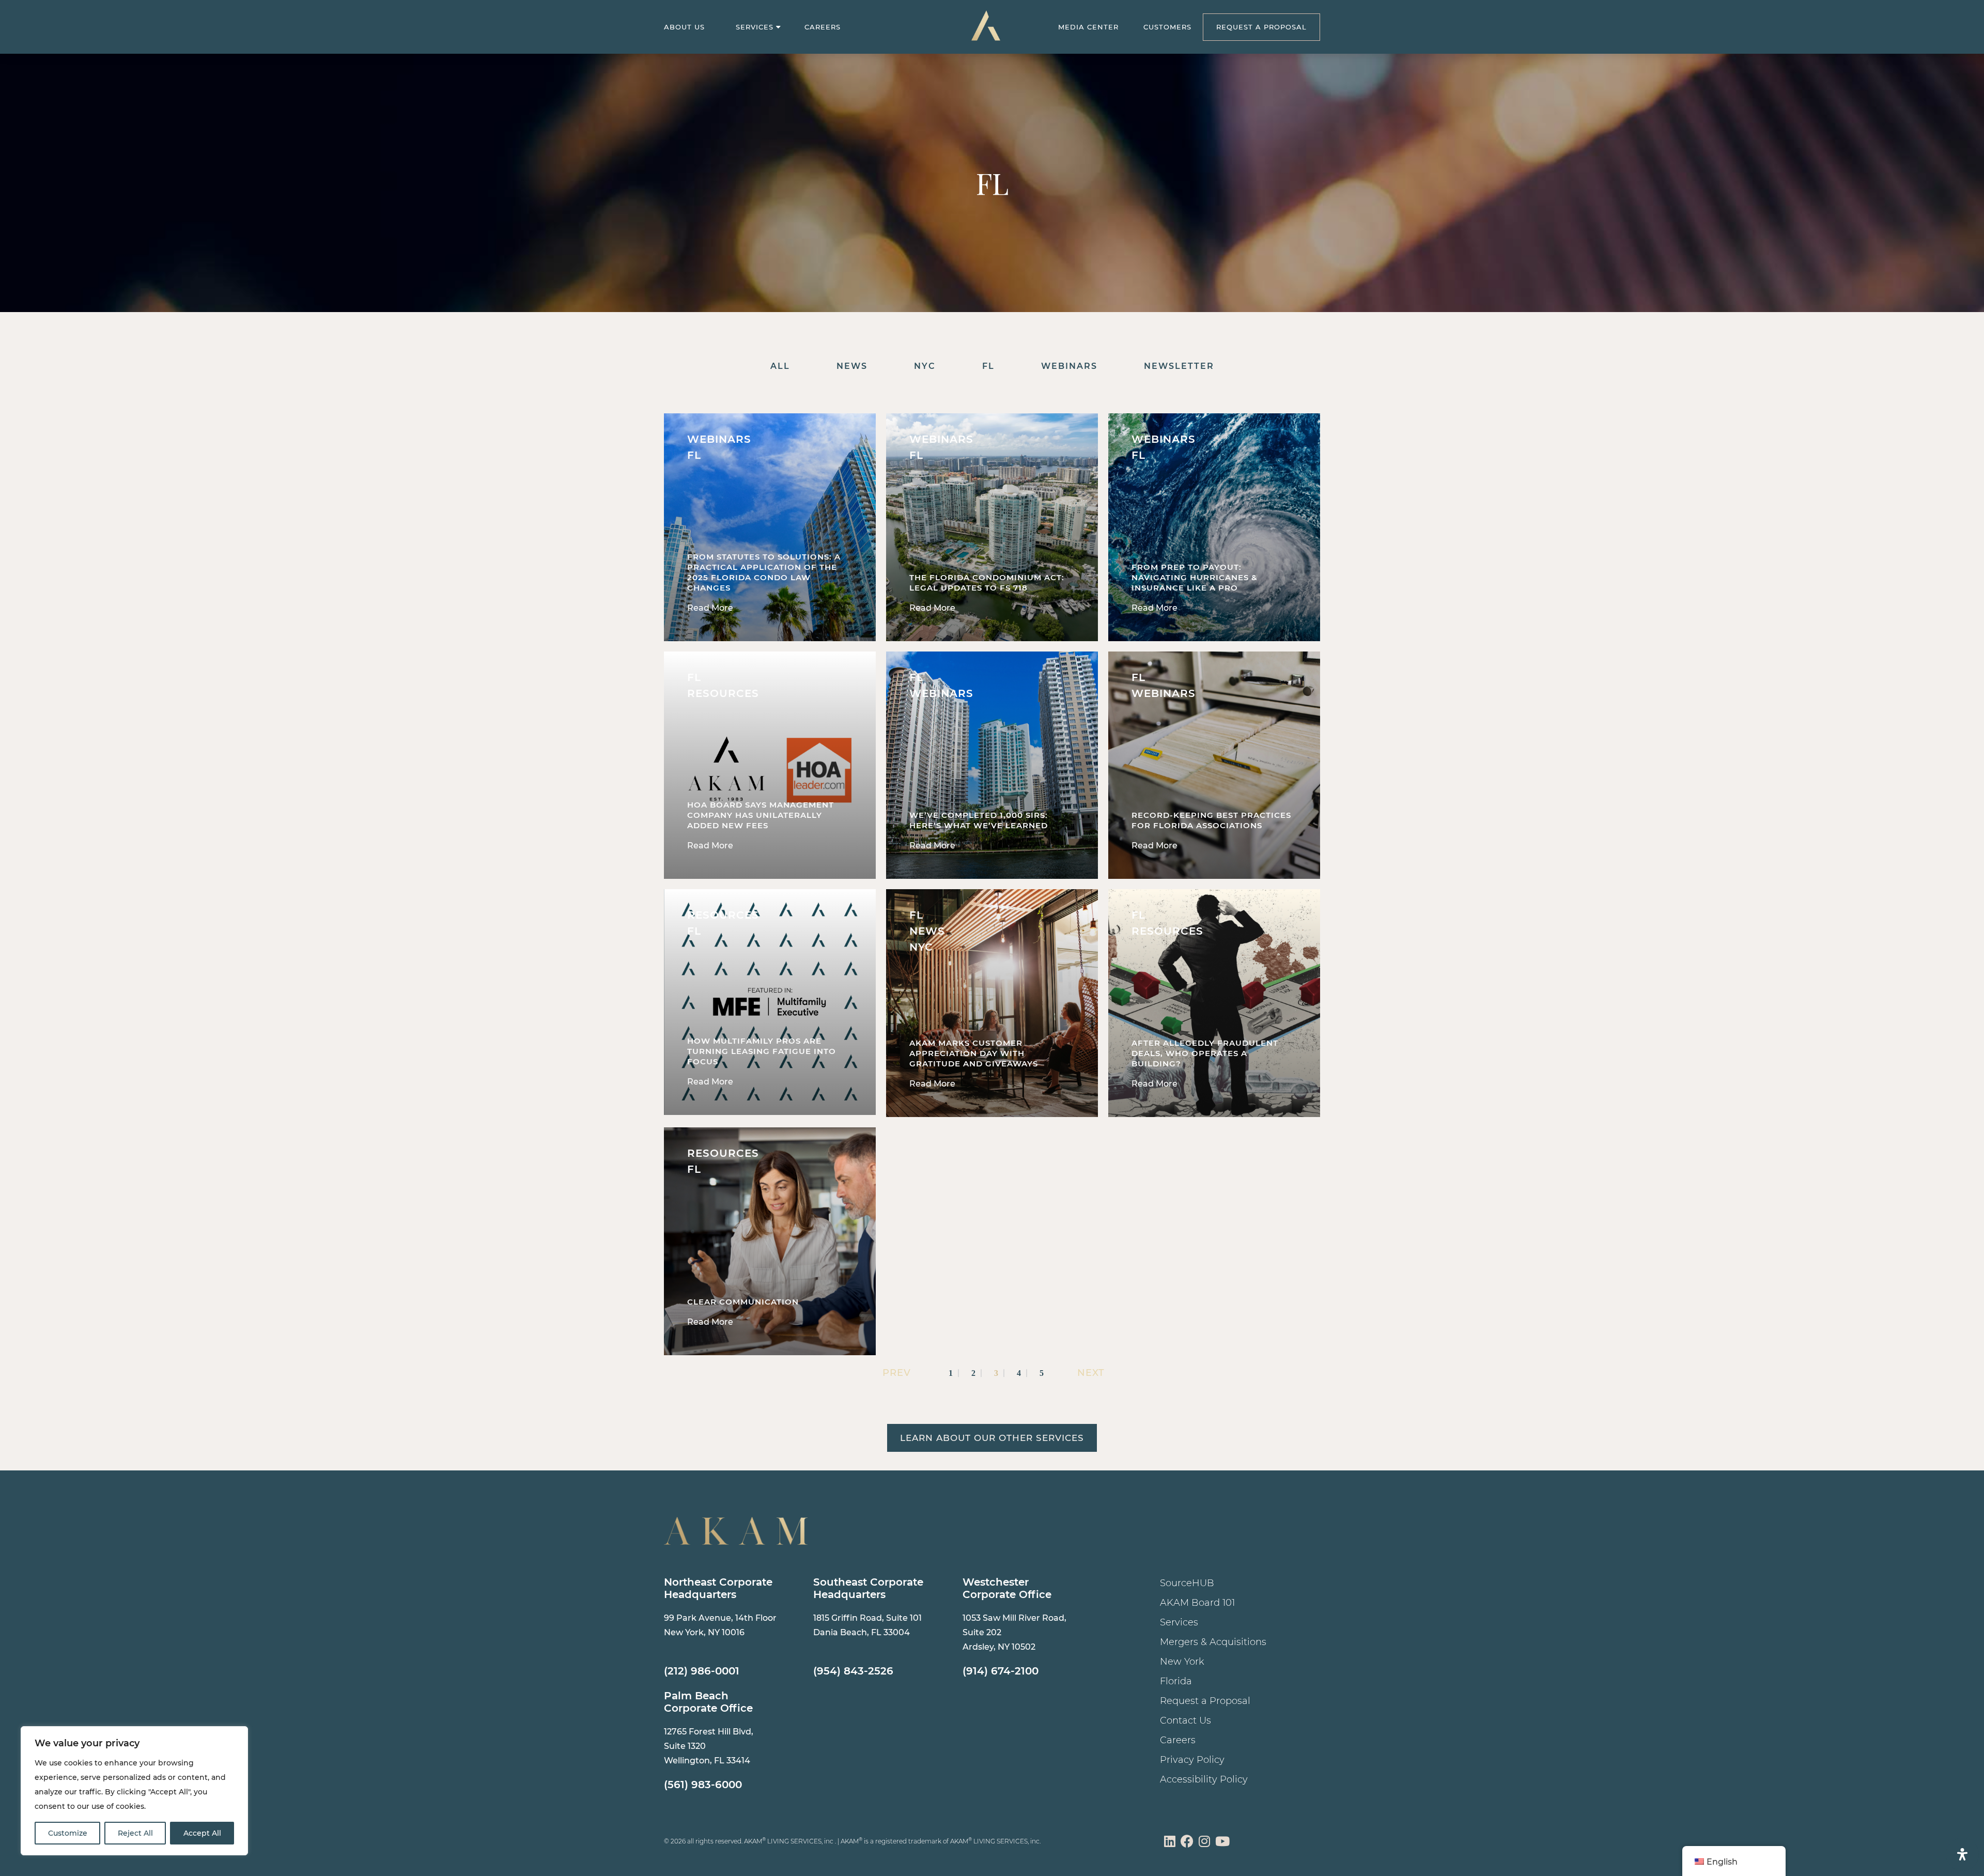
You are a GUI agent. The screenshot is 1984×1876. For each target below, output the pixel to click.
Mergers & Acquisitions (1213, 1642)
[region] (134, 1791)
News (852, 366)
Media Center (1088, 27)
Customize (68, 1833)
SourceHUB (1187, 1583)
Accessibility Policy (1204, 1779)
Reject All (135, 1833)
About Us (684, 27)
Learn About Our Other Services (992, 1438)
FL (988, 366)
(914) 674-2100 (1001, 1671)
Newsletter (1179, 366)
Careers (823, 27)
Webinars (1069, 366)
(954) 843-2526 (853, 1671)
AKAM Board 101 (1197, 1603)
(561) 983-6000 (703, 1785)
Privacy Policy (1192, 1760)
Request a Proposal (1205, 1701)
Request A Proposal (1261, 27)
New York (1182, 1662)
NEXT (1091, 1373)
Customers (1167, 27)
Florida (1176, 1681)
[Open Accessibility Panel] (1962, 1854)
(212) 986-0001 (702, 1671)
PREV (895, 1373)
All (780, 366)
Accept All (202, 1833)
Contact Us (1185, 1720)
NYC (925, 366)
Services (755, 27)
